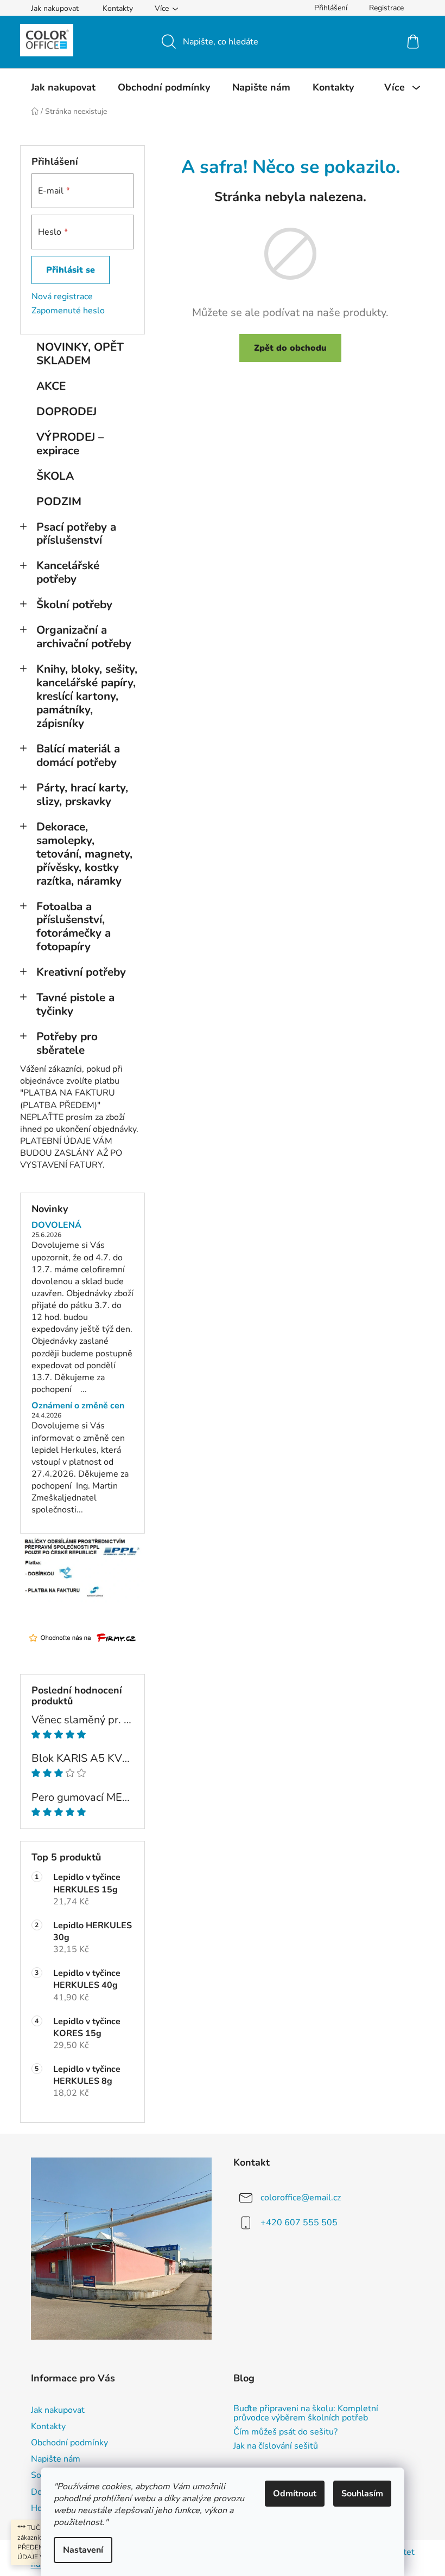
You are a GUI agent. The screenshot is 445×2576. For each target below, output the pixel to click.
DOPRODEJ (66, 411)
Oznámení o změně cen (78, 1406)
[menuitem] (63, 87)
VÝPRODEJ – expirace (70, 444)
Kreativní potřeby (81, 972)
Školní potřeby (74, 604)
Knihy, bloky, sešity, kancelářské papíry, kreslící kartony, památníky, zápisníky (87, 696)
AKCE (51, 386)
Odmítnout (295, 2494)
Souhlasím (362, 2494)
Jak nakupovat (55, 8)
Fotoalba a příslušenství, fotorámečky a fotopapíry (74, 927)
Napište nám (56, 2459)
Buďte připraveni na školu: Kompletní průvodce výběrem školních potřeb (306, 2414)
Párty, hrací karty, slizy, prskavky (82, 794)
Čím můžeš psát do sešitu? (285, 2432)
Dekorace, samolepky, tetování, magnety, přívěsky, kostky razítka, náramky (84, 854)
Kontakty (118, 8)
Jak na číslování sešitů (276, 2446)
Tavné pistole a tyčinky (75, 1004)
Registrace (386, 8)
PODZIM (59, 501)
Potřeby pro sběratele (67, 1043)
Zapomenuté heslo (68, 311)
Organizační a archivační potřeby (84, 637)
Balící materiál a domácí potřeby (78, 755)
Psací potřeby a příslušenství (76, 534)
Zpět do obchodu (290, 348)
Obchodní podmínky (69, 2443)
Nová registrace (62, 297)
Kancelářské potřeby (68, 572)
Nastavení (83, 2550)
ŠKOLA (55, 476)
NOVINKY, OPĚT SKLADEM (80, 354)
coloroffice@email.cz (301, 2198)
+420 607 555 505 (299, 2223)
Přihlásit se (71, 270)
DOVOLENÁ (56, 1226)
